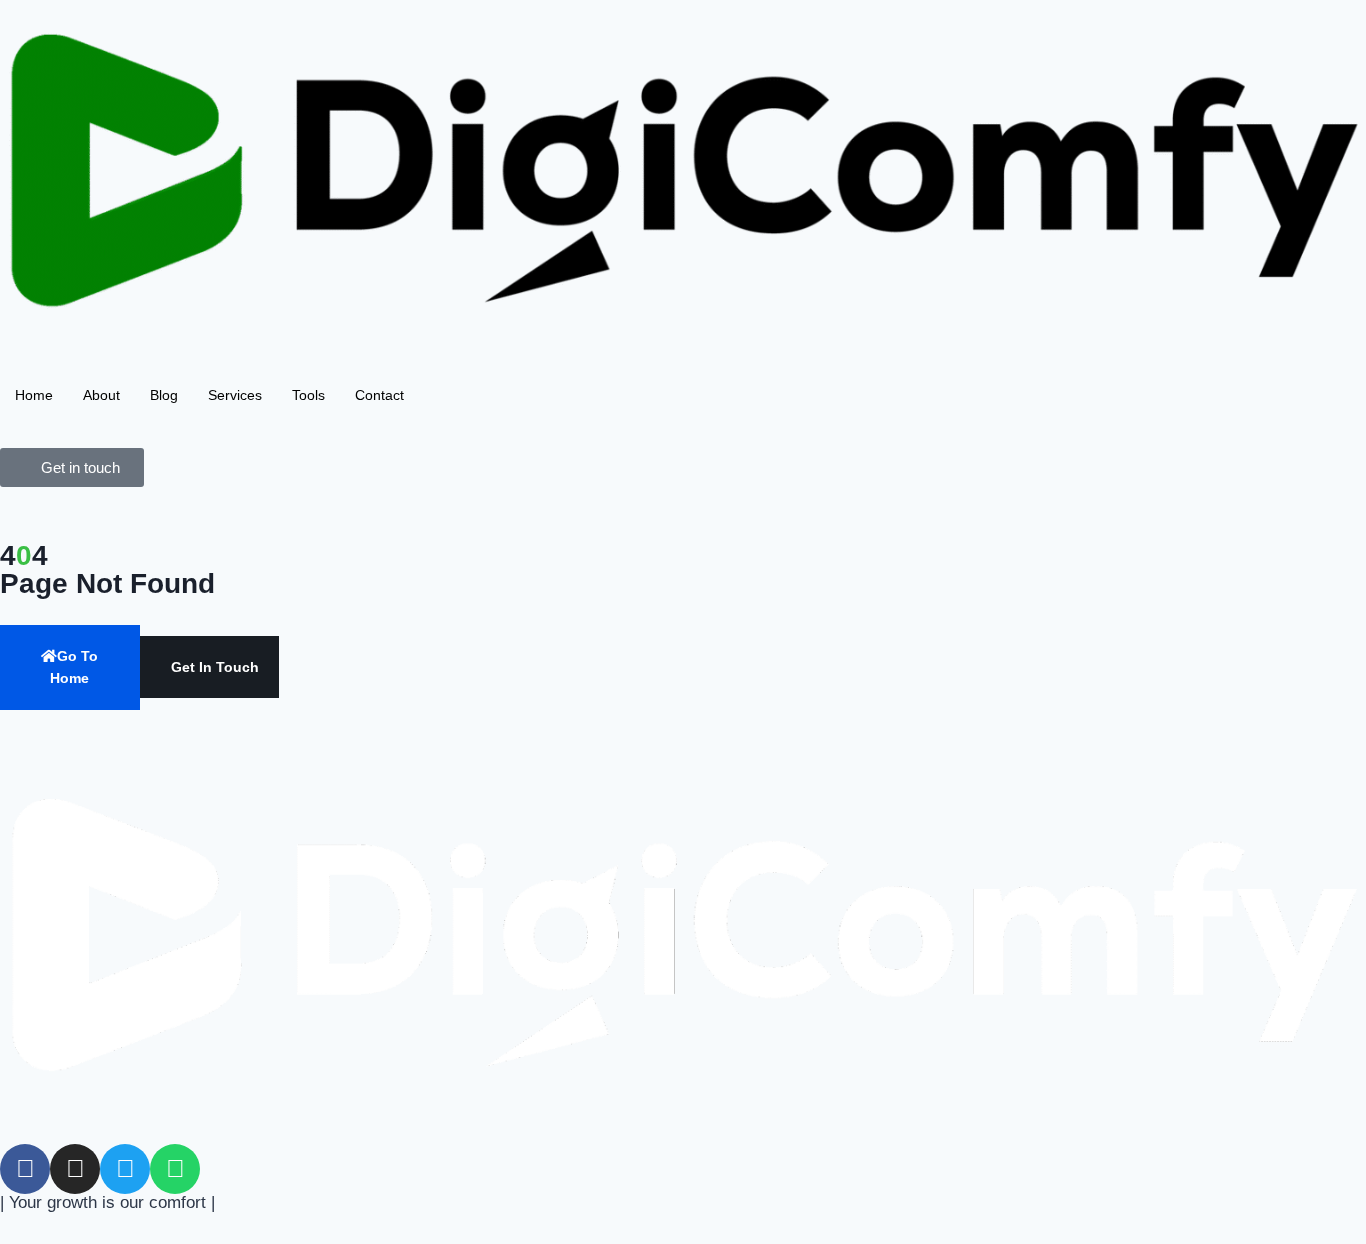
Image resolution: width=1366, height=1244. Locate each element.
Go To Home (74, 667)
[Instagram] (75, 1169)
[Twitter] (125, 1169)
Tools (308, 395)
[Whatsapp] (175, 1169)
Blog (164, 395)
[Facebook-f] (25, 1169)
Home (34, 395)
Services (235, 395)
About (101, 395)
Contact (379, 395)
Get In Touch (215, 667)
